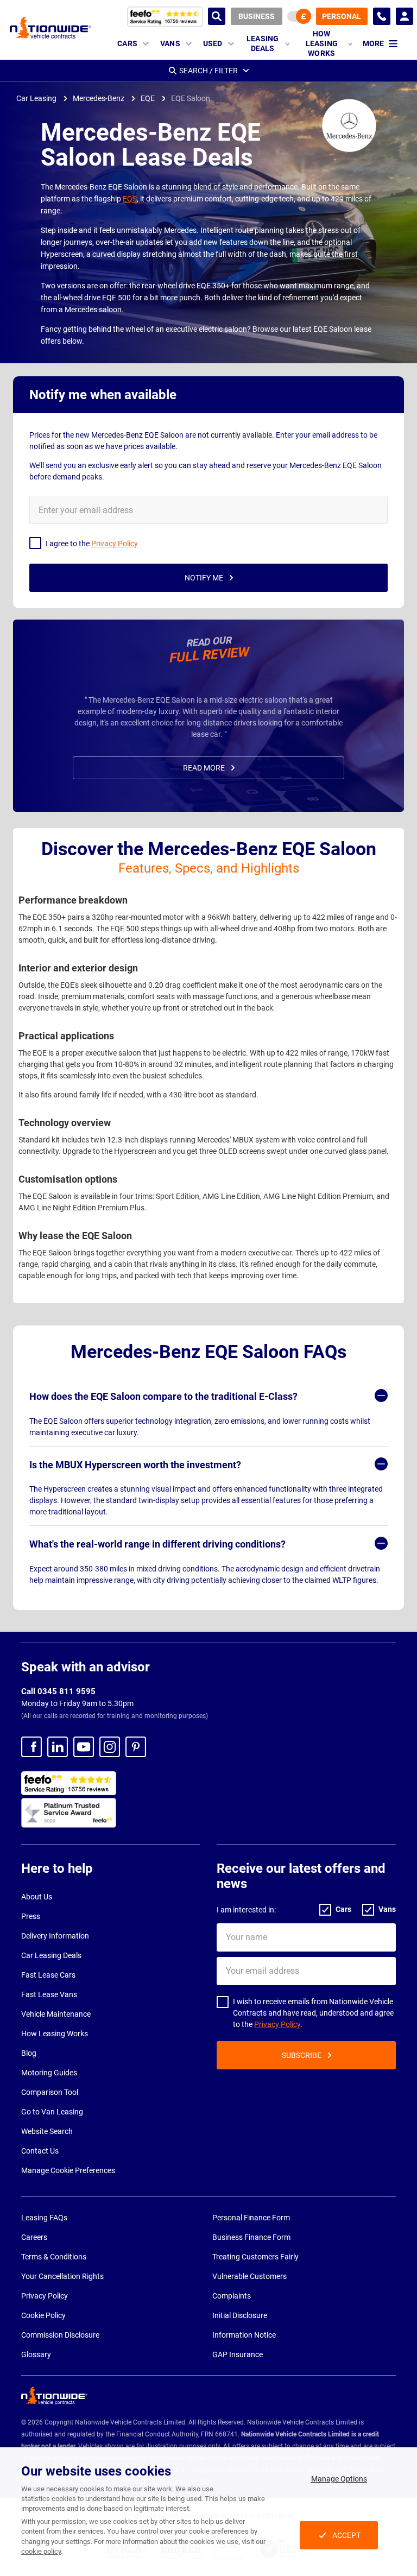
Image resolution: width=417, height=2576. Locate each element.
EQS (130, 199)
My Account (405, 16)
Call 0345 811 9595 (58, 1691)
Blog (29, 2053)
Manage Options (339, 2479)
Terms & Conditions (54, 2257)
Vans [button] (170, 43)
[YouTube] (84, 1747)
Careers (34, 2237)
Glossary (36, 2354)
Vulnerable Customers (249, 2276)
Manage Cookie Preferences (68, 2170)
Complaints (232, 2296)
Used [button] (213, 43)
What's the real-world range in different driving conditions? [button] (157, 1544)
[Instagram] (110, 1747)
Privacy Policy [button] (115, 544)
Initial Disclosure (240, 2315)
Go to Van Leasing (52, 2112)
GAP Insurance (238, 2354)
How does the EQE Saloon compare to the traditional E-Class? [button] (163, 1396)
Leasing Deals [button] (263, 43)
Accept (346, 2535)
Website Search (47, 2131)
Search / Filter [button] (208, 71)
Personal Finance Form (251, 2218)
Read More (204, 768)
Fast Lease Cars (48, 1975)
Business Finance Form (251, 2237)
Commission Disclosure (60, 2335)
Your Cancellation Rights (62, 2276)
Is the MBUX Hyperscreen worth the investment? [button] (135, 1465)
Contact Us (40, 2151)
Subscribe (302, 2055)
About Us (37, 1897)
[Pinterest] (136, 1747)
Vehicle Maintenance (56, 2014)
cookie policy (41, 2551)
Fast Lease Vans (49, 1994)
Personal (342, 16)
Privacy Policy (277, 2024)
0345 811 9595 (382, 16)
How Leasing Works (55, 2034)
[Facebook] (31, 1747)
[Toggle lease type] (299, 16)
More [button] (373, 43)
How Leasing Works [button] (322, 44)
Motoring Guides (49, 2073)
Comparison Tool (50, 2092)
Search (217, 16)
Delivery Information (55, 1936)
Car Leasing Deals (51, 1955)
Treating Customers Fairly (255, 2257)
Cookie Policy (43, 2315)
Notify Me (204, 578)
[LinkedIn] (58, 1747)
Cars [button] (127, 43)
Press (31, 1916)
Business (257, 16)
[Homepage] (50, 27)
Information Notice (244, 2335)
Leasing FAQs (44, 2218)
